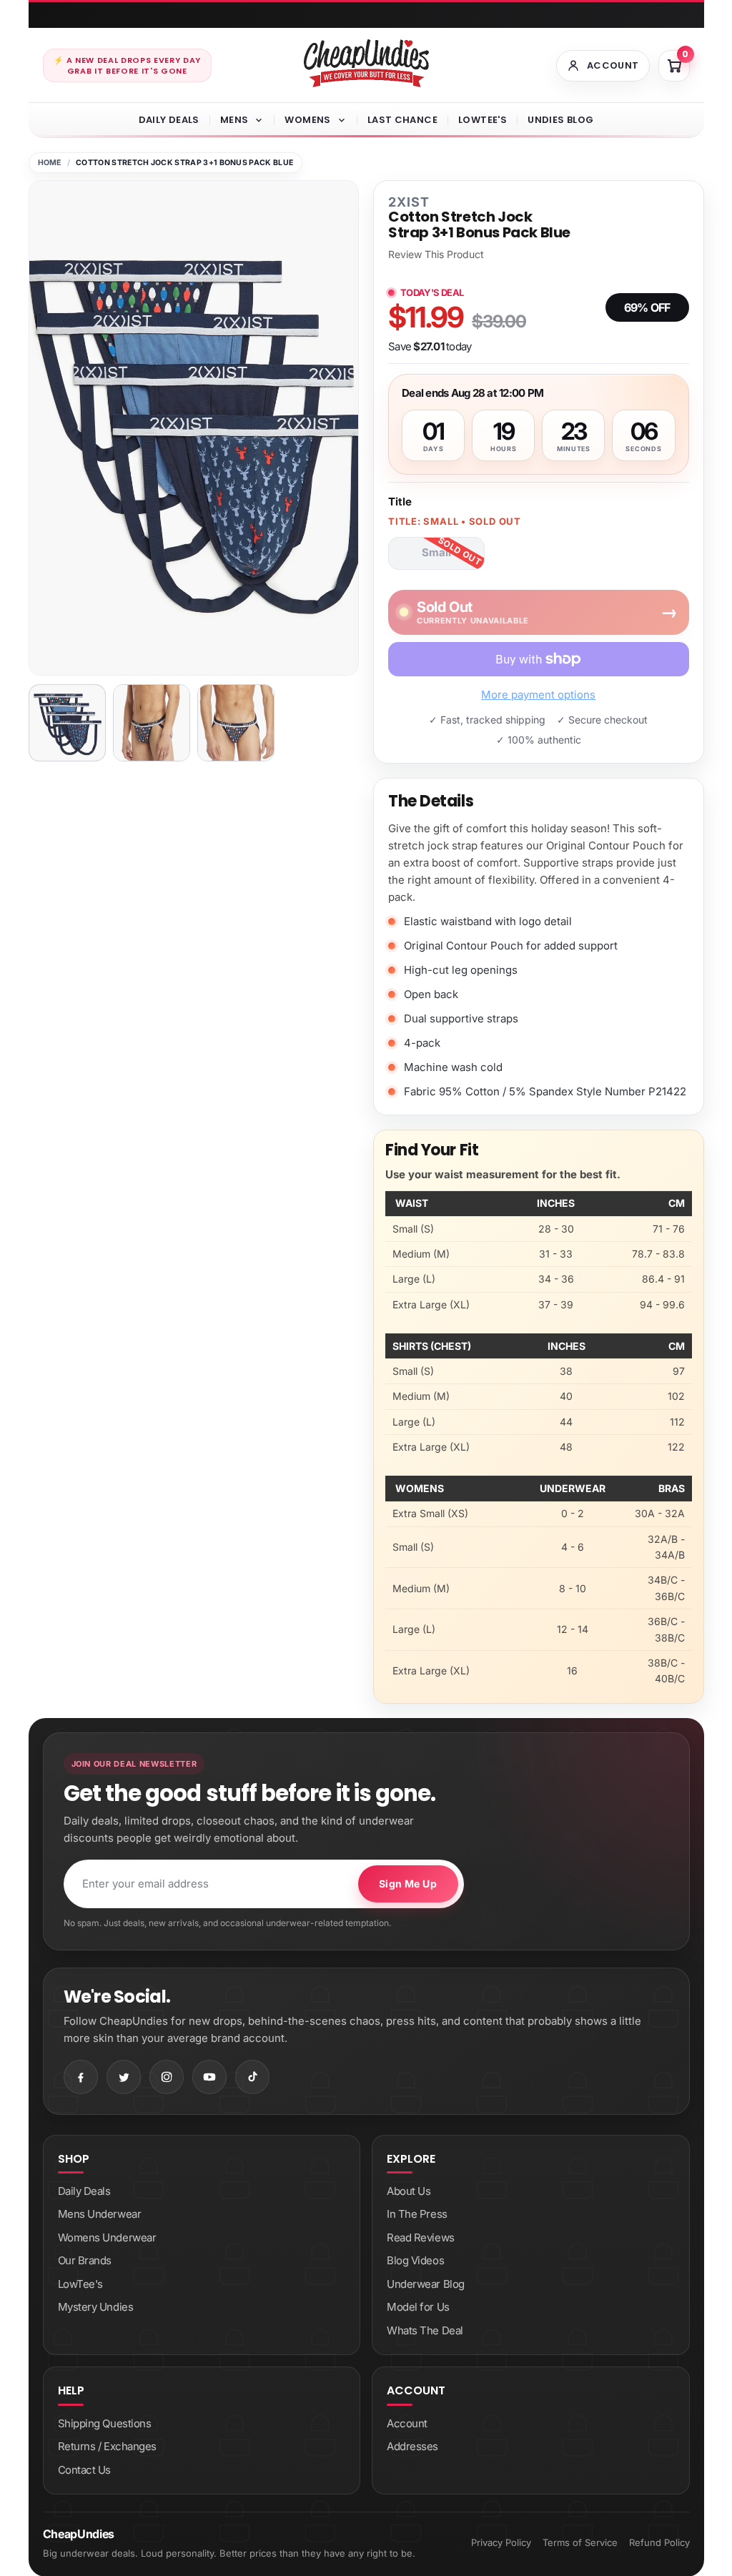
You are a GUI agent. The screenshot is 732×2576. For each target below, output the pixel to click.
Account (407, 2423)
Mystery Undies (96, 2307)
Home (50, 163)
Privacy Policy (501, 2542)
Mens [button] (234, 120)
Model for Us (418, 2307)
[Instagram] (167, 2077)
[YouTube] (209, 2077)
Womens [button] (307, 120)
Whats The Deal (425, 2330)
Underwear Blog (426, 2284)
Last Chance (402, 120)
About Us (409, 2191)
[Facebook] (81, 2077)
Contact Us (85, 2470)
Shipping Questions (105, 2423)
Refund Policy (659, 2542)
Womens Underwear (107, 2237)
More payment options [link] (538, 695)
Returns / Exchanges (107, 2446)
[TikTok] (252, 2077)
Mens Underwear (100, 2214)
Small (436, 552)
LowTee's (483, 120)
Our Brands (85, 2260)
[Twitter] (124, 2077)
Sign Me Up (408, 1884)
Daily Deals (169, 120)
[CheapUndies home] (366, 63)
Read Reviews (421, 2237)
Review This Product (436, 255)
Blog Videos (415, 2260)
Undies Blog (560, 120)
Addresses (412, 2446)
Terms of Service (580, 2542)
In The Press (417, 2214)
